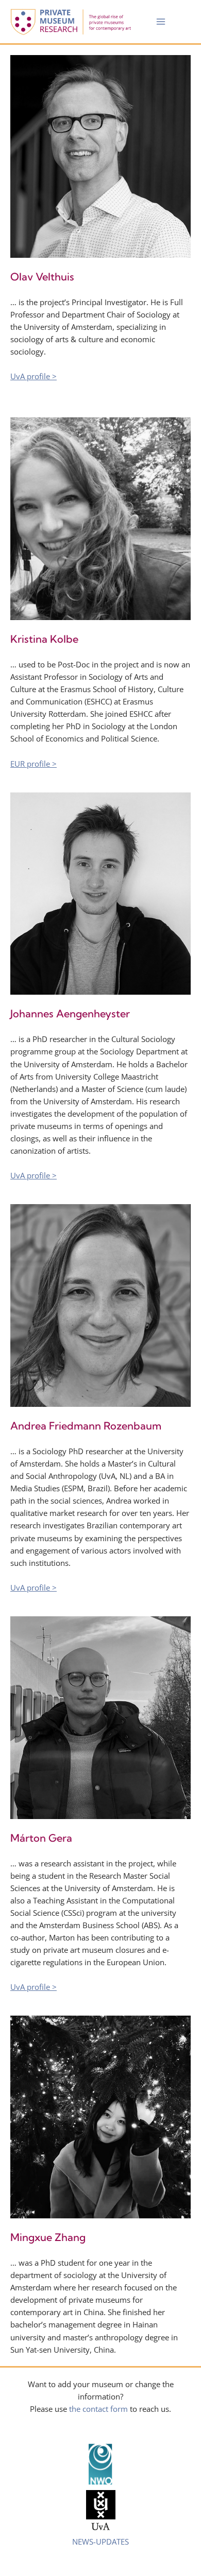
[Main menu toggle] (161, 22)
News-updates (100, 2542)
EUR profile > (33, 764)
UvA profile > (33, 376)
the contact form (98, 2409)
